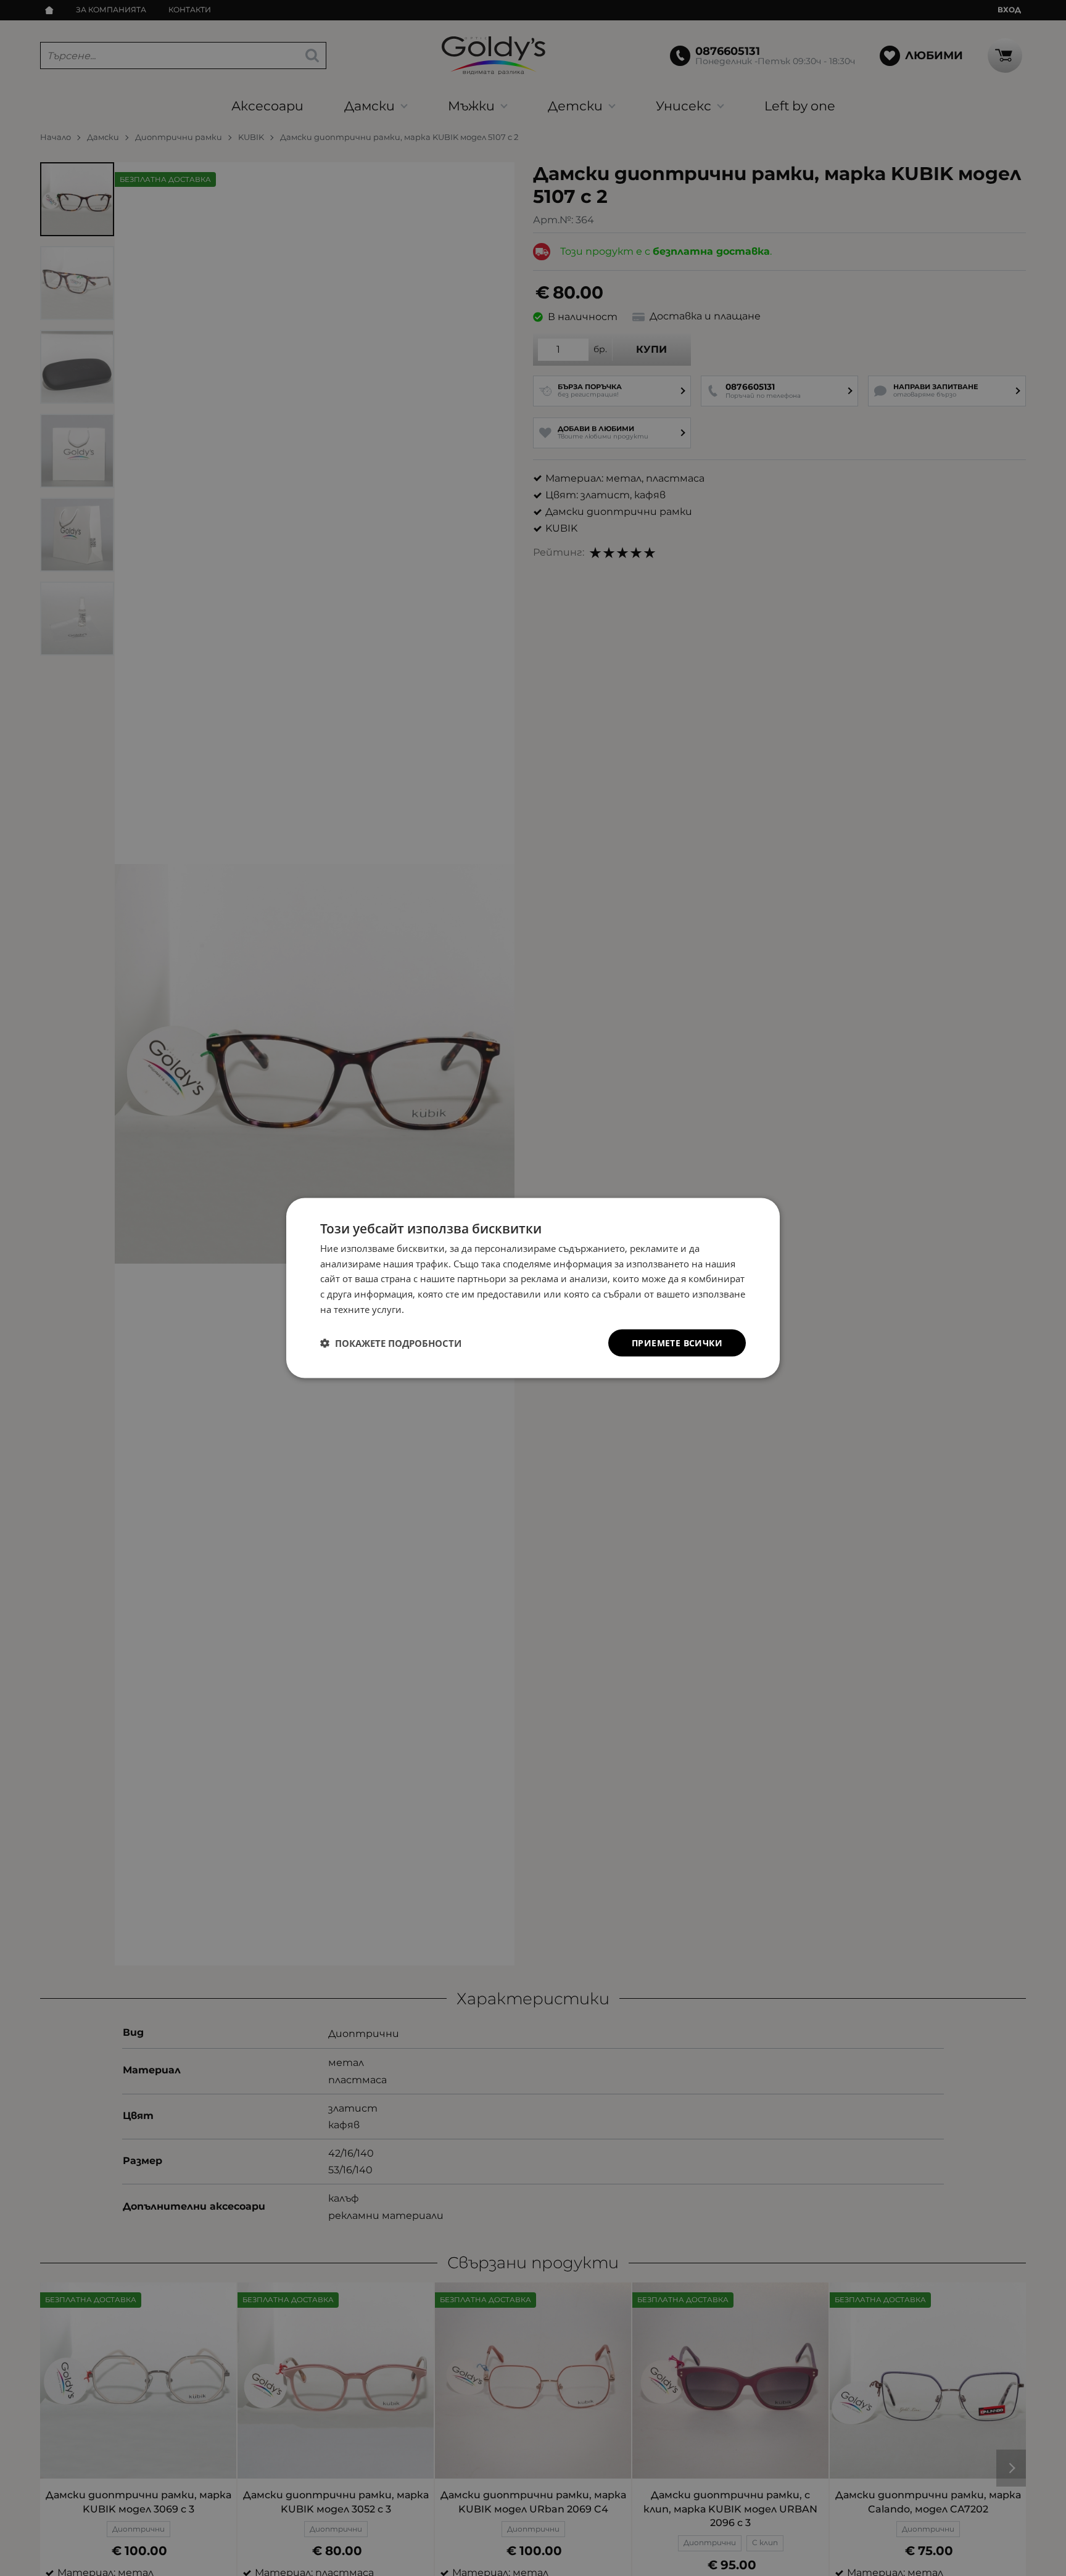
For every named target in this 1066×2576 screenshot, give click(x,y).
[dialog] (533, 1288)
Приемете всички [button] (677, 1342)
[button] (391, 1343)
